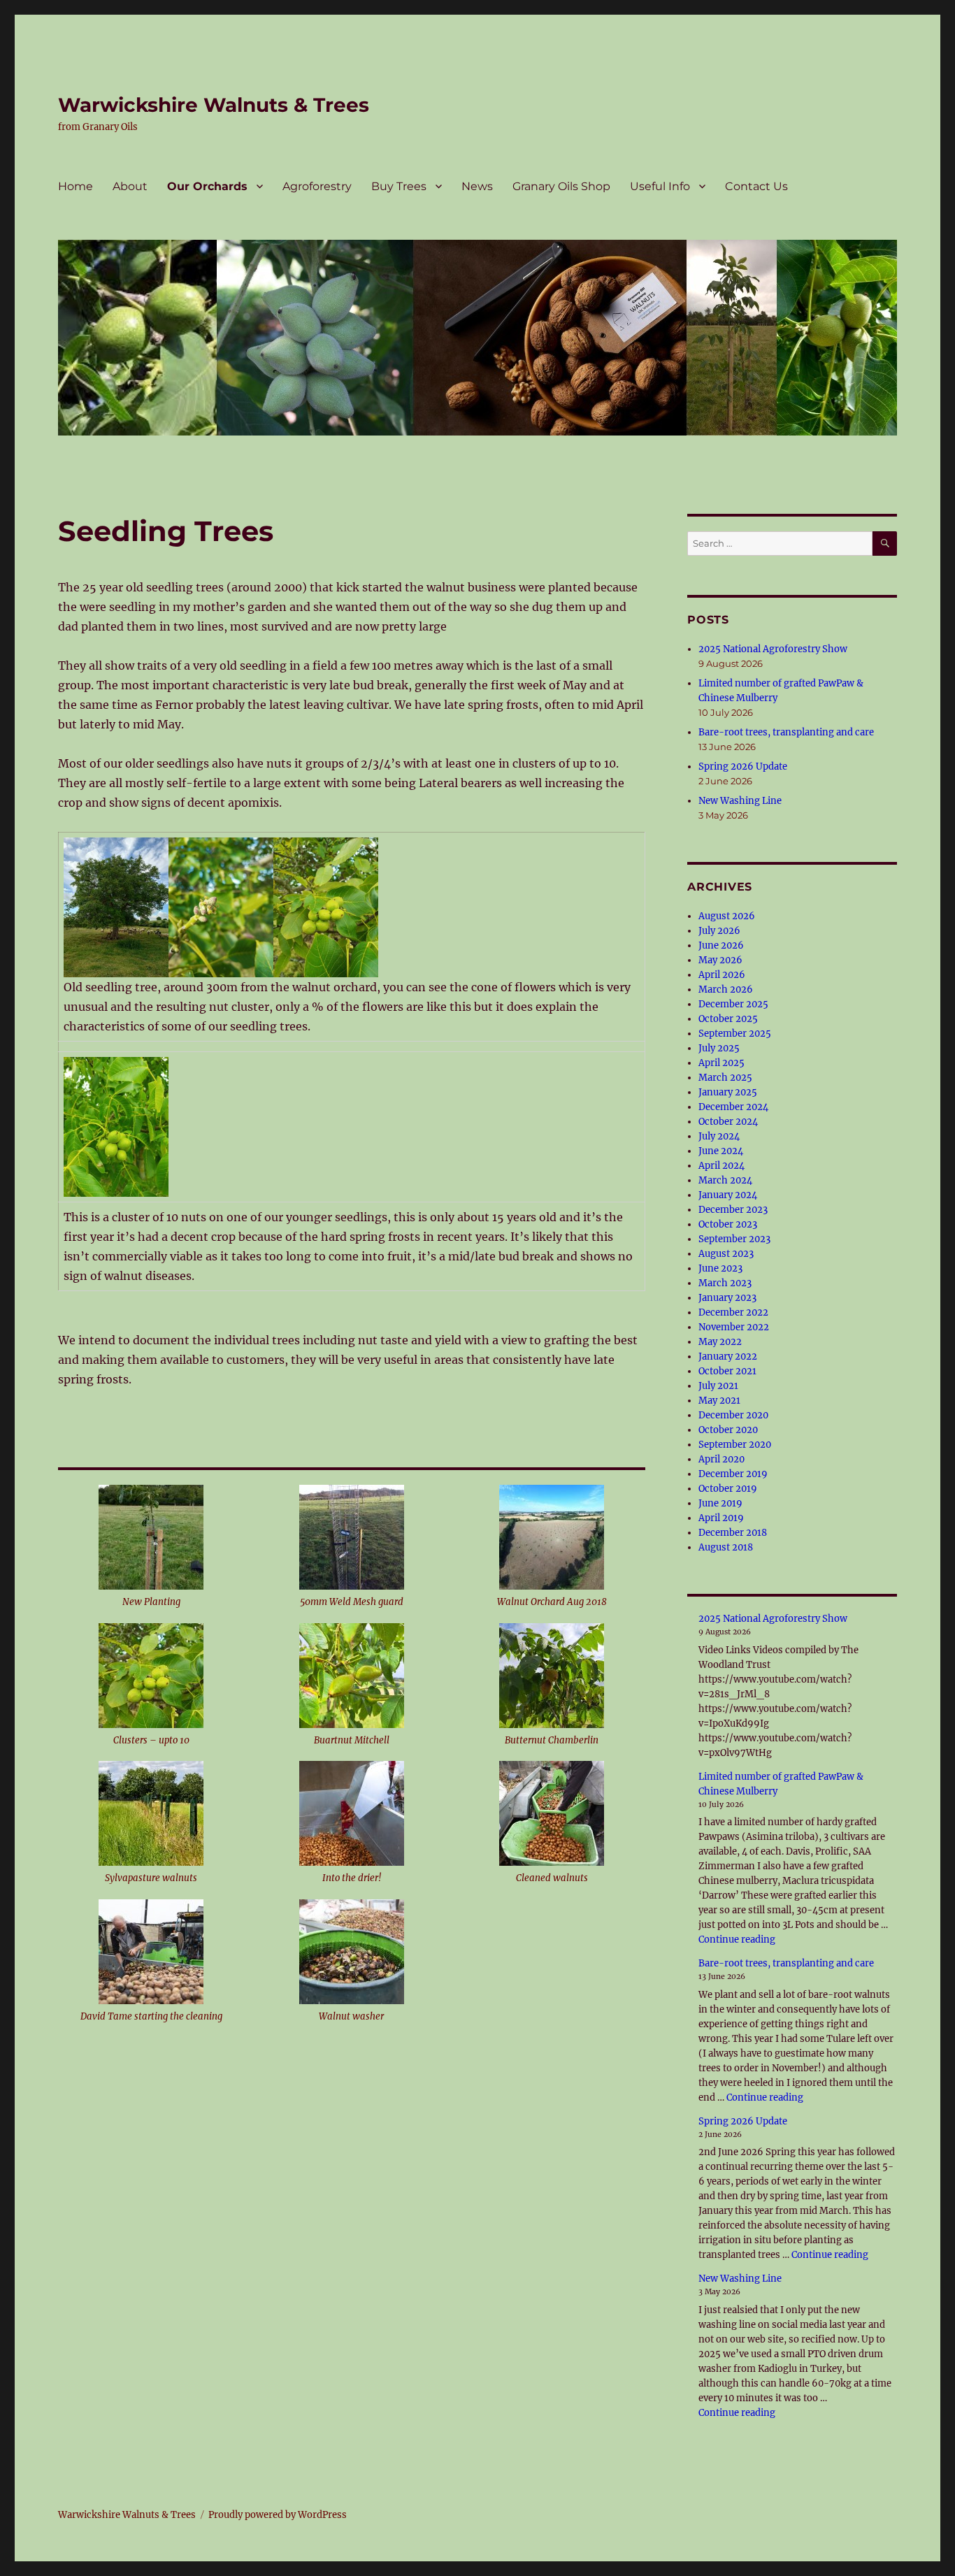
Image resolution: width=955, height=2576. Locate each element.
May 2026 (720, 960)
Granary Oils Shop (561, 186)
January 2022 (728, 1357)
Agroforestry (317, 186)
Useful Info (660, 186)
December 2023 (733, 1210)
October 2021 (727, 1371)
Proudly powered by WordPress (278, 2515)
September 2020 (735, 1445)
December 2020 (733, 1415)
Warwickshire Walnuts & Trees (214, 105)
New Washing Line (740, 801)
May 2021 (719, 1401)
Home (76, 186)
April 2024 (721, 1166)
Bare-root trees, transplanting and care (786, 732)
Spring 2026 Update (743, 767)
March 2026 (726, 990)
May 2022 (720, 1342)
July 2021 (718, 1386)
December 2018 (733, 1533)
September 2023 (734, 1239)
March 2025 (725, 1078)
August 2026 (727, 916)
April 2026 (722, 975)
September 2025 (735, 1034)
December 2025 (733, 1004)
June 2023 (720, 1268)
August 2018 (726, 1547)
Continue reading (737, 1940)
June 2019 (720, 1503)
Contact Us (756, 186)
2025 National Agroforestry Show (773, 649)
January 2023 (727, 1298)
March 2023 (725, 1283)
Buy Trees (399, 186)
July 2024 (719, 1136)
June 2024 (721, 1151)
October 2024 (728, 1122)
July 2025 (719, 1048)
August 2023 (726, 1254)
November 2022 (734, 1327)
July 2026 (719, 931)
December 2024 (733, 1107)
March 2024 (725, 1180)
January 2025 (728, 1092)
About (130, 186)
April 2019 (721, 1518)
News (477, 186)
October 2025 (728, 1019)
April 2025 (721, 1063)
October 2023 (728, 1224)
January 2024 (728, 1195)
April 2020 (721, 1459)
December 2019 (733, 1474)
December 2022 (733, 1312)
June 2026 (721, 945)
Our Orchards (207, 186)
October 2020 (728, 1430)
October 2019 (728, 1489)
